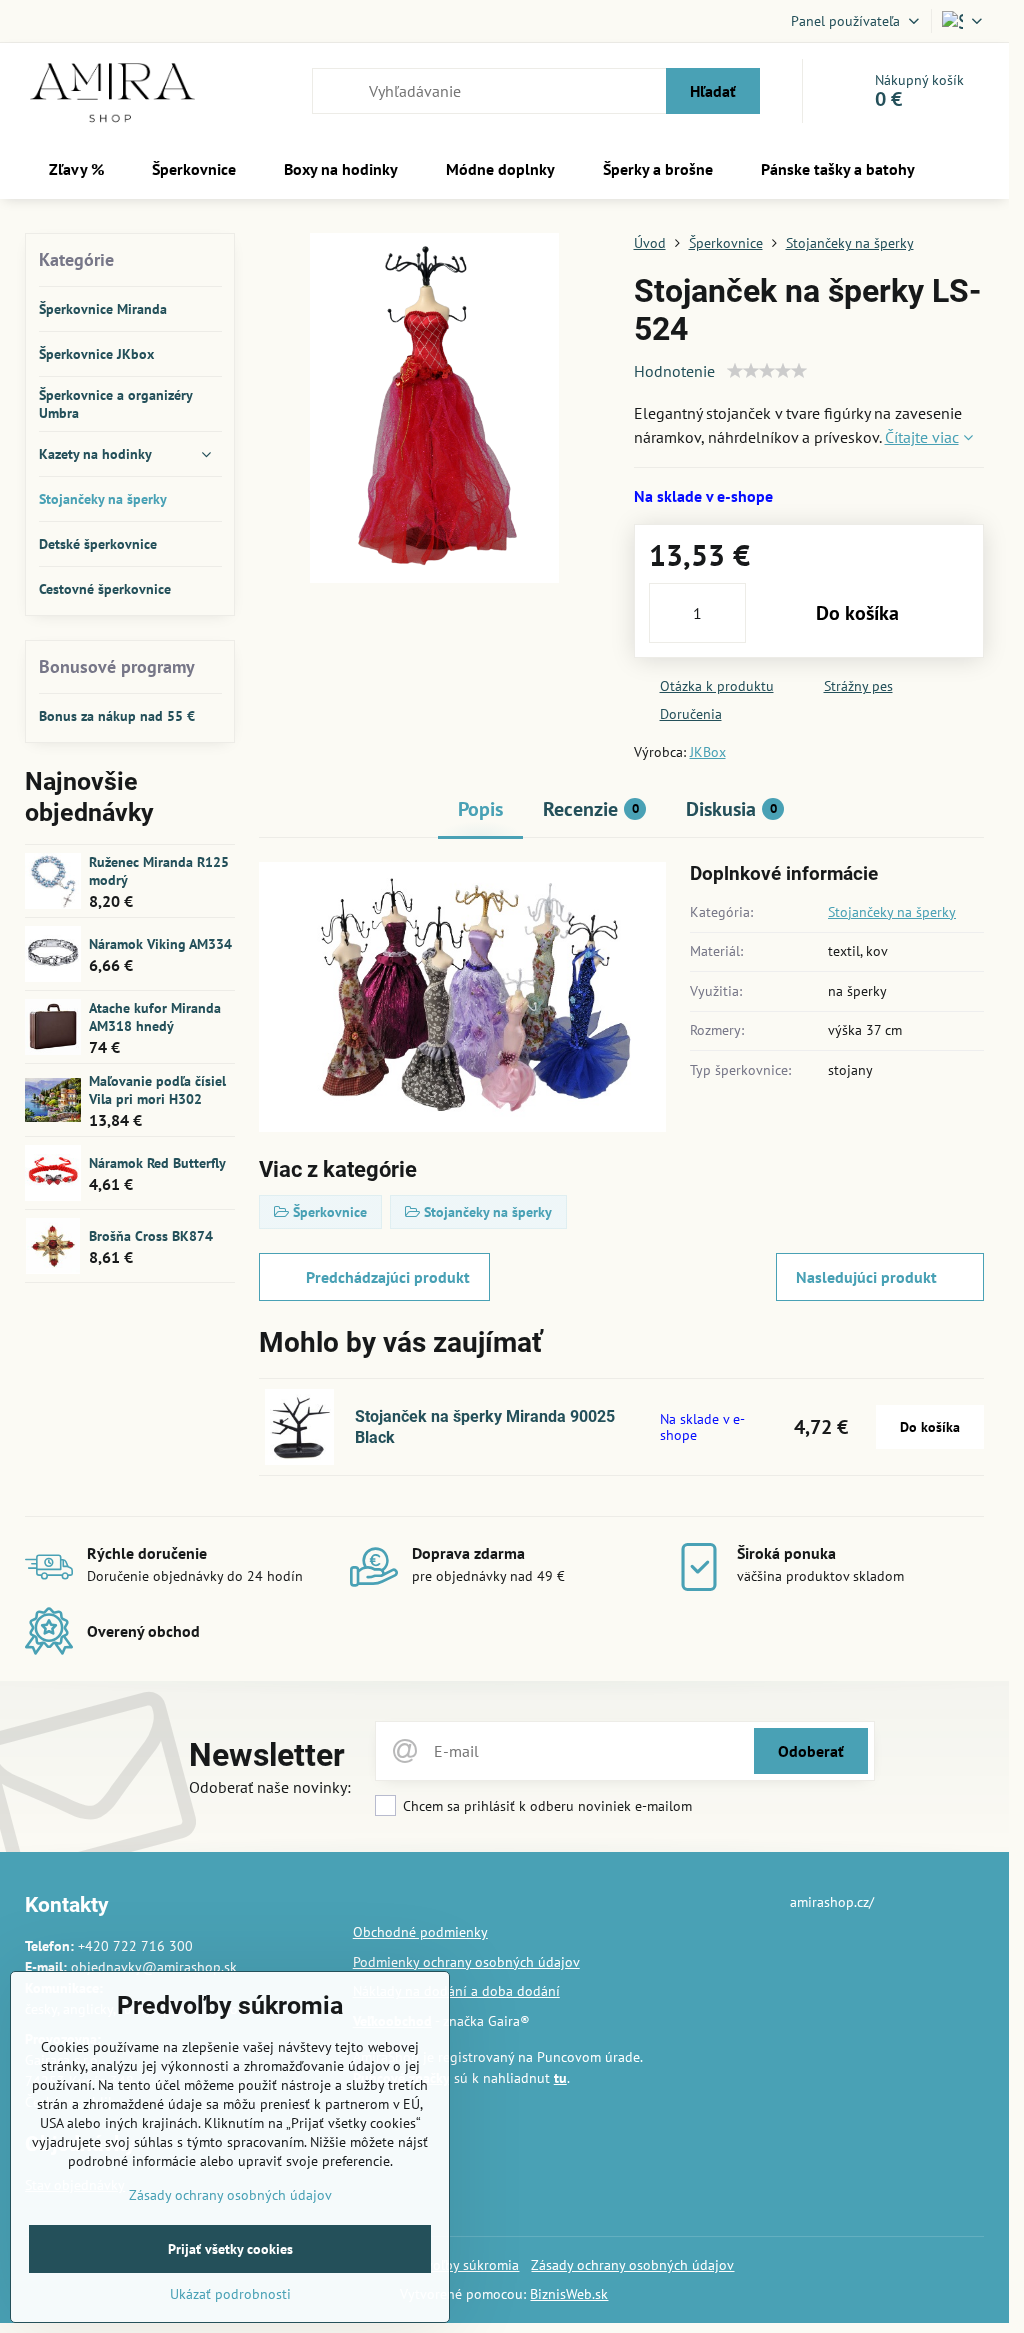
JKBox (708, 752)
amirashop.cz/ (832, 1902)
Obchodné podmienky (420, 1932)
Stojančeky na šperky (892, 912)
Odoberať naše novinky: (270, 1787)
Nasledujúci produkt (866, 1277)
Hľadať (713, 91)
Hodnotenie (674, 371)
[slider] (767, 371)
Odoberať (811, 1751)
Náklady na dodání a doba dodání (456, 1991)
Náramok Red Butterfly (157, 1163)
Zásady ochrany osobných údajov (632, 2265)
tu (560, 2078)
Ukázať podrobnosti (230, 2294)
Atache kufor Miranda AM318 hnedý (155, 1017)
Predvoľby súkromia (458, 2265)
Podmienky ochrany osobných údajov (466, 1962)
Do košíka (857, 613)
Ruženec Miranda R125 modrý (159, 871)
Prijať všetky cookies (230, 2249)
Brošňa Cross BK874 (151, 1236)
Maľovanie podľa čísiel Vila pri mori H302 (157, 1090)
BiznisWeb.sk (569, 2294)
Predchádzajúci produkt (388, 1277)
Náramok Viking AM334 (160, 944)
